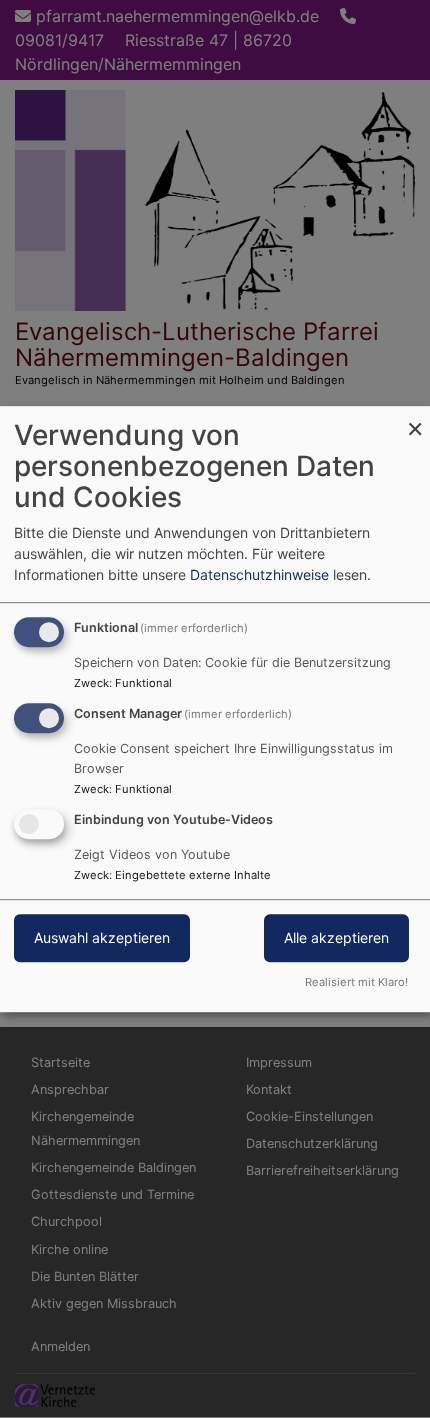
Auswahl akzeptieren (102, 937)
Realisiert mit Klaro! (356, 982)
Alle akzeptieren (336, 937)
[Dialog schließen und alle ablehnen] (415, 418)
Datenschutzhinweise (259, 574)
